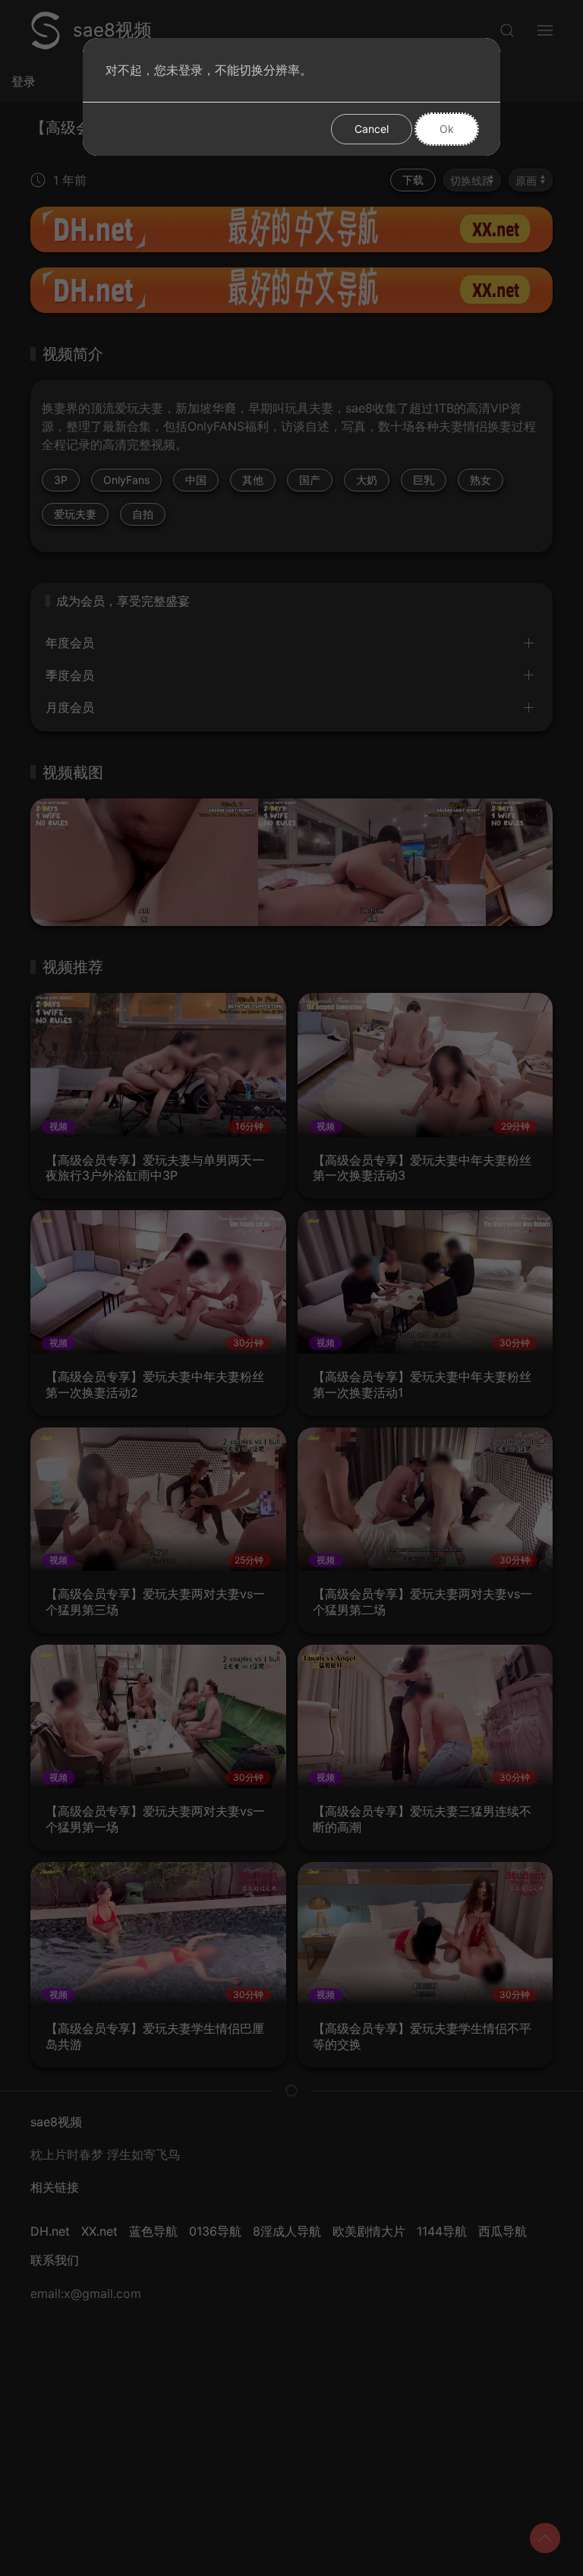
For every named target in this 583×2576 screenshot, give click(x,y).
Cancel (372, 129)
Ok (447, 129)
